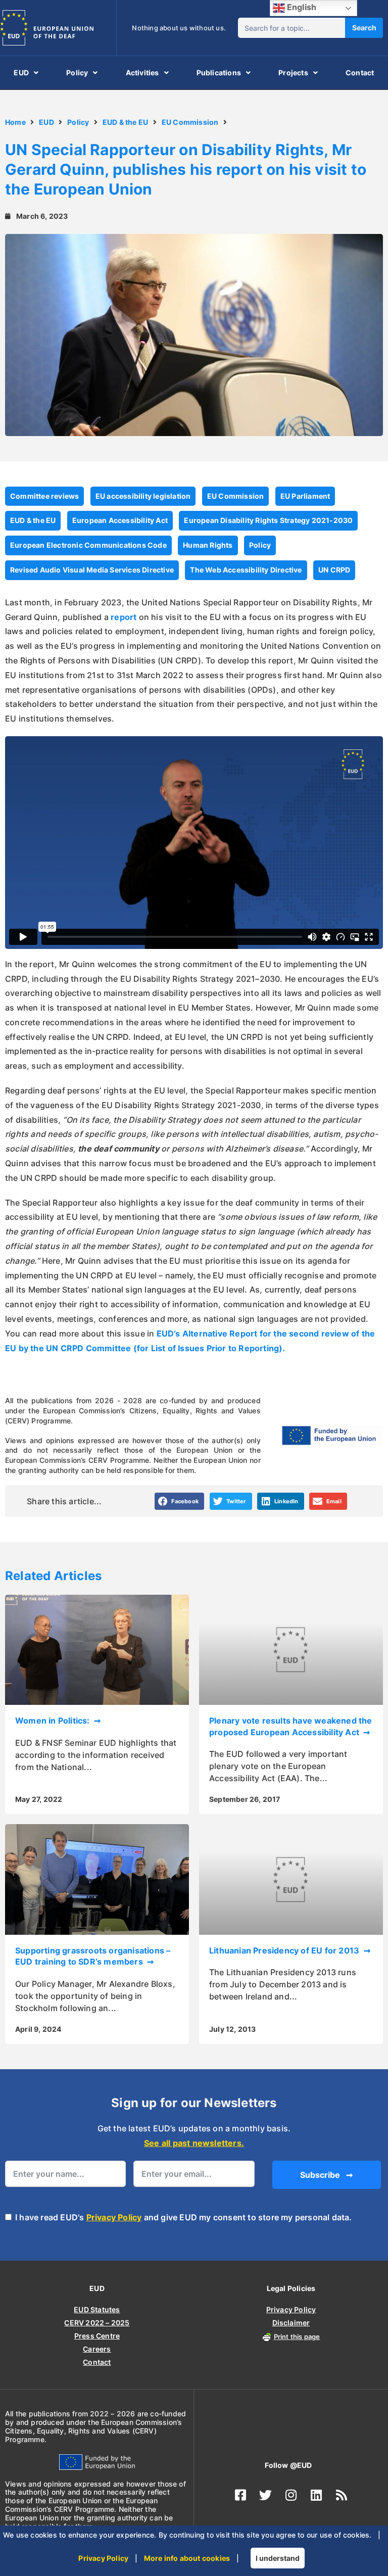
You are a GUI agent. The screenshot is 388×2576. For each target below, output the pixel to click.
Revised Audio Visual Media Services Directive (92, 570)
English (301, 7)
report (124, 617)
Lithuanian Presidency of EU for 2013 (285, 1950)
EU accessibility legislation (143, 496)
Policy (77, 73)
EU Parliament (305, 496)
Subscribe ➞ (326, 2175)
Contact (360, 73)
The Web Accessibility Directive (246, 570)
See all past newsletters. (194, 2143)
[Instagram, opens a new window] (291, 2495)
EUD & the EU (125, 122)
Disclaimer (291, 2323)
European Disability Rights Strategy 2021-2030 (268, 520)
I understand (278, 2558)
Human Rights (208, 545)
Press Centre (97, 2336)
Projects (293, 73)
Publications (219, 73)
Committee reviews (44, 496)
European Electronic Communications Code (88, 545)
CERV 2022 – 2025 (97, 2323)
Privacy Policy (114, 2217)
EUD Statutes (97, 2309)
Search (364, 28)
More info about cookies (187, 2558)
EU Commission (190, 122)
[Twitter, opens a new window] (266, 2495)
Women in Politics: (54, 1721)
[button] (180, 1501)
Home (15, 122)
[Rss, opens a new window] (342, 2495)
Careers (97, 2349)
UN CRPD (334, 570)
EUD (21, 73)
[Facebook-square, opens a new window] (240, 2495)
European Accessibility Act (120, 520)
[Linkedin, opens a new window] (316, 2495)
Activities (142, 73)
